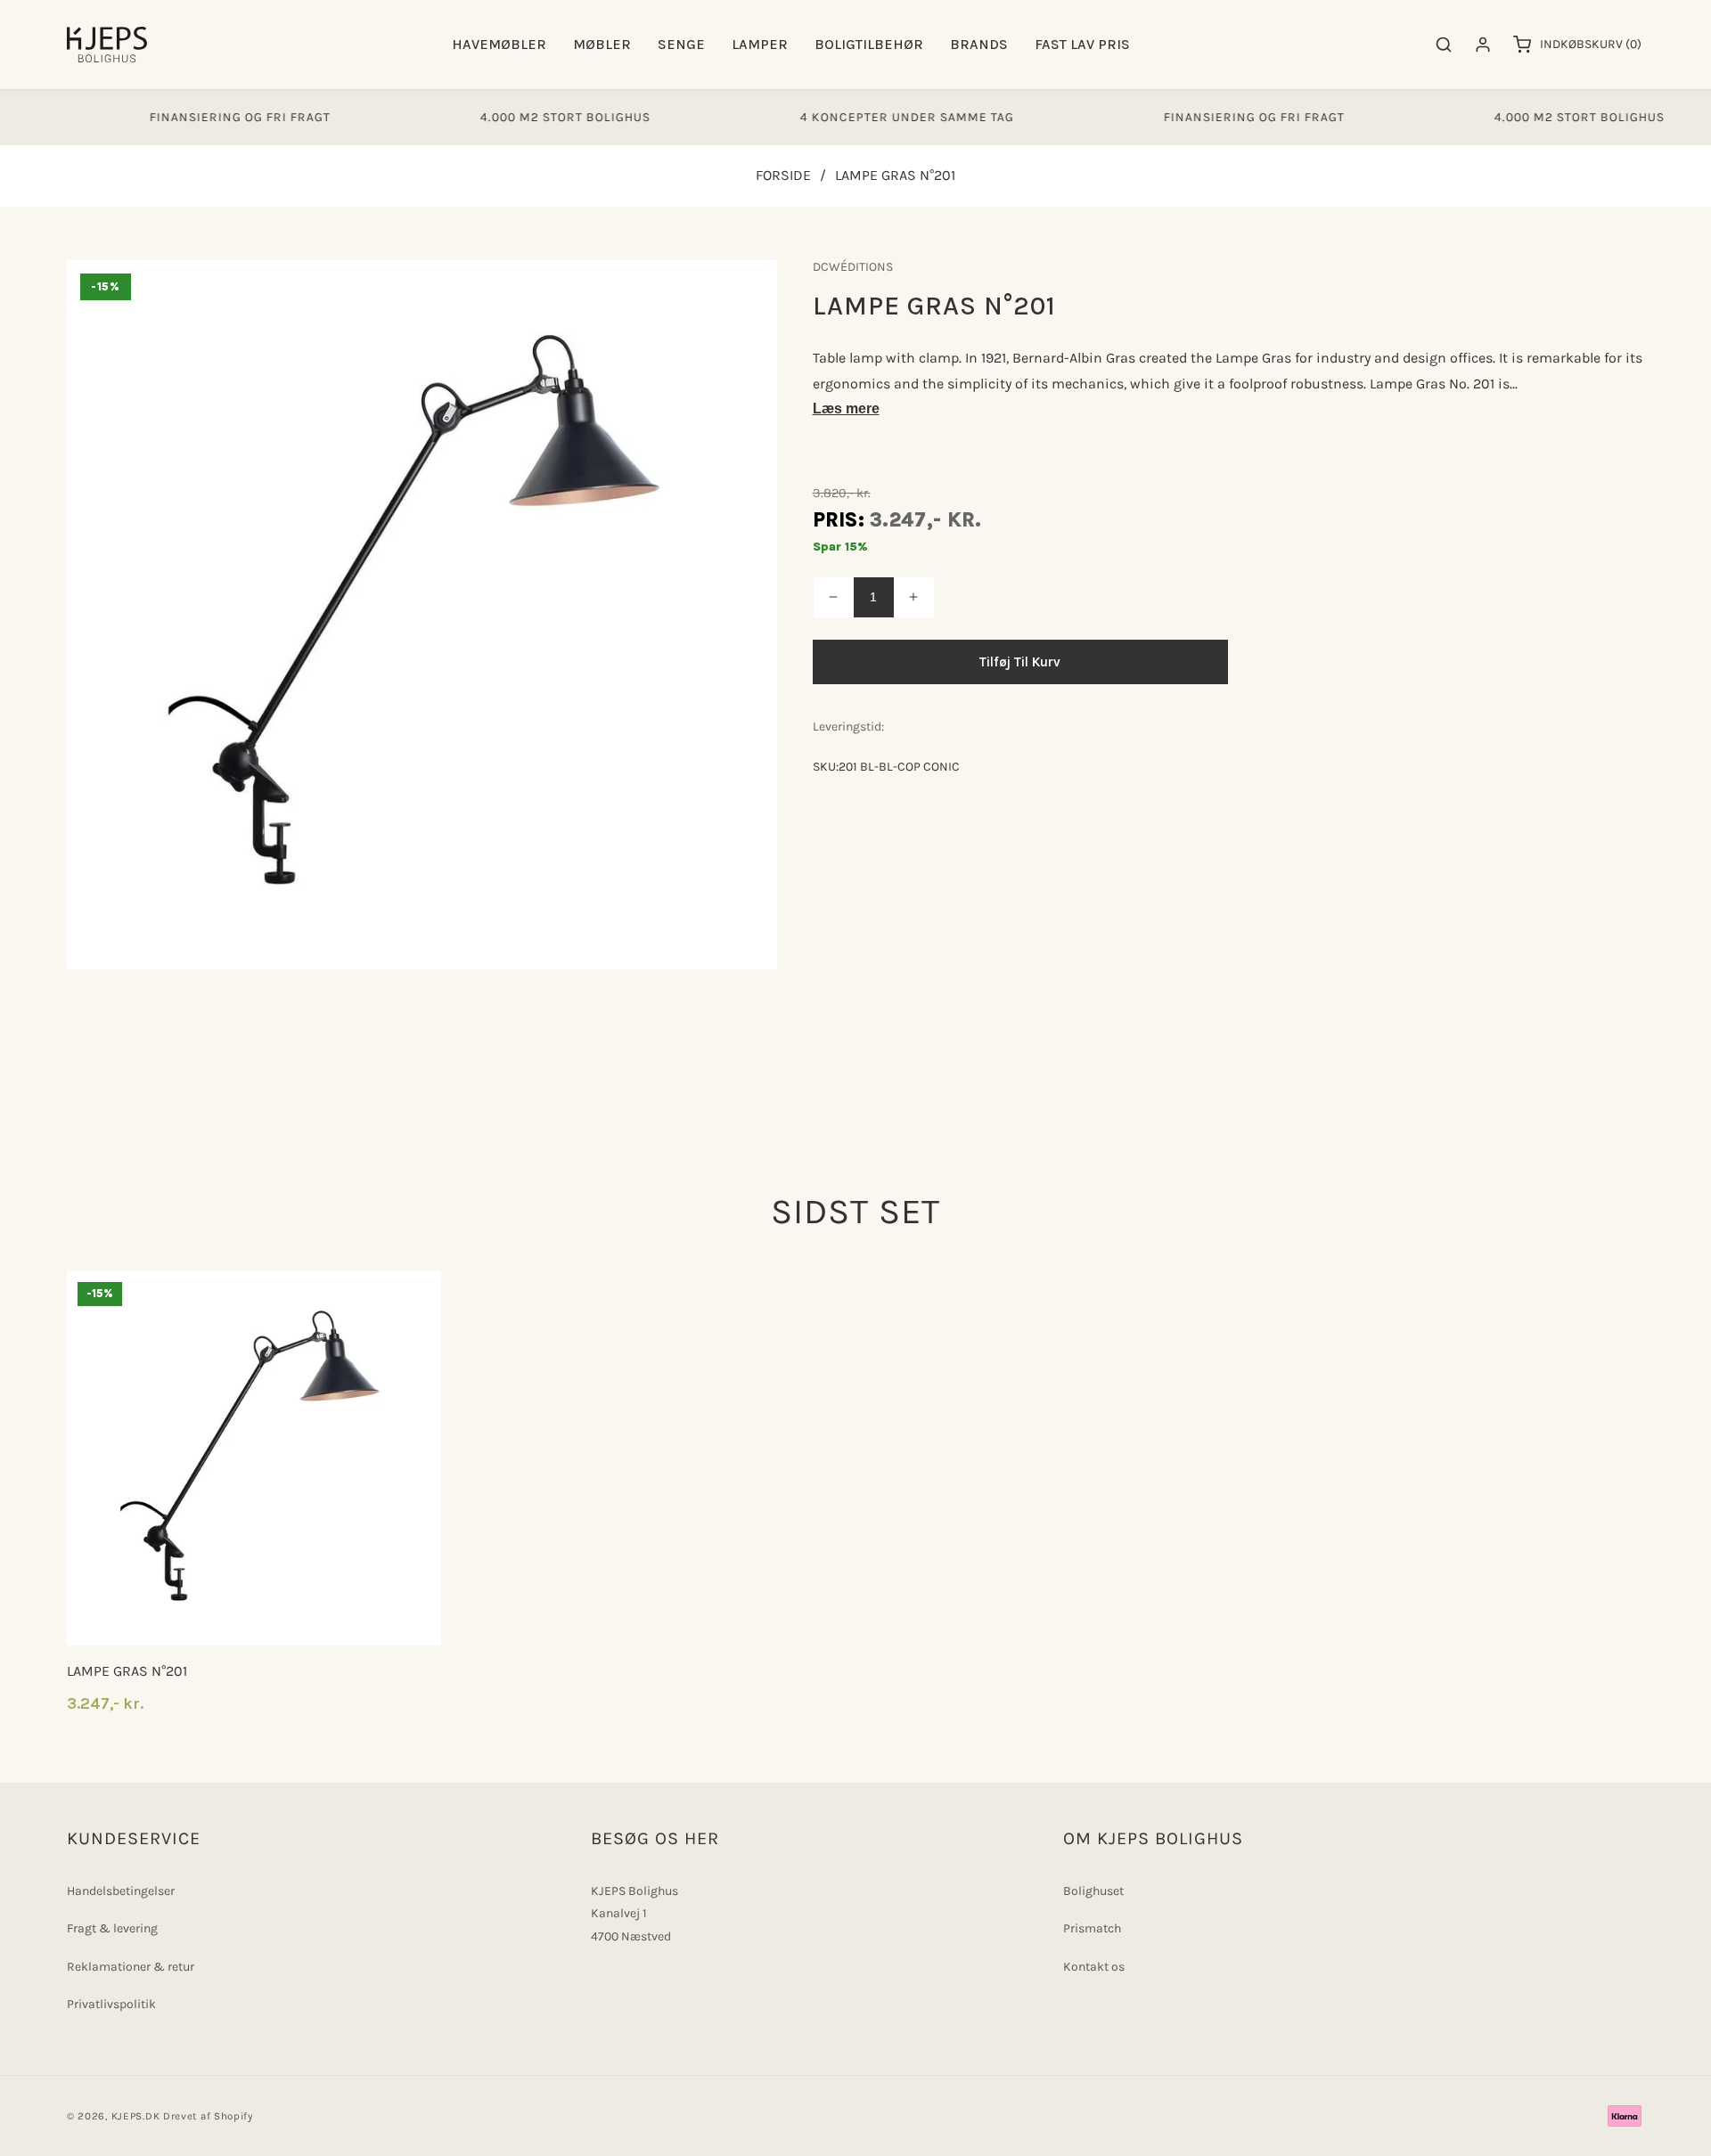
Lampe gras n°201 (127, 1671)
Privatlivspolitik (111, 2004)
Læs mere (846, 408)
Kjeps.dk (136, 2116)
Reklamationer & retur (131, 1967)
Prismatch (1092, 1928)
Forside (783, 175)
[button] (499, 45)
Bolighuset (1093, 1891)
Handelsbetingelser (121, 1891)
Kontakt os (1094, 1967)
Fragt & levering (112, 1928)
